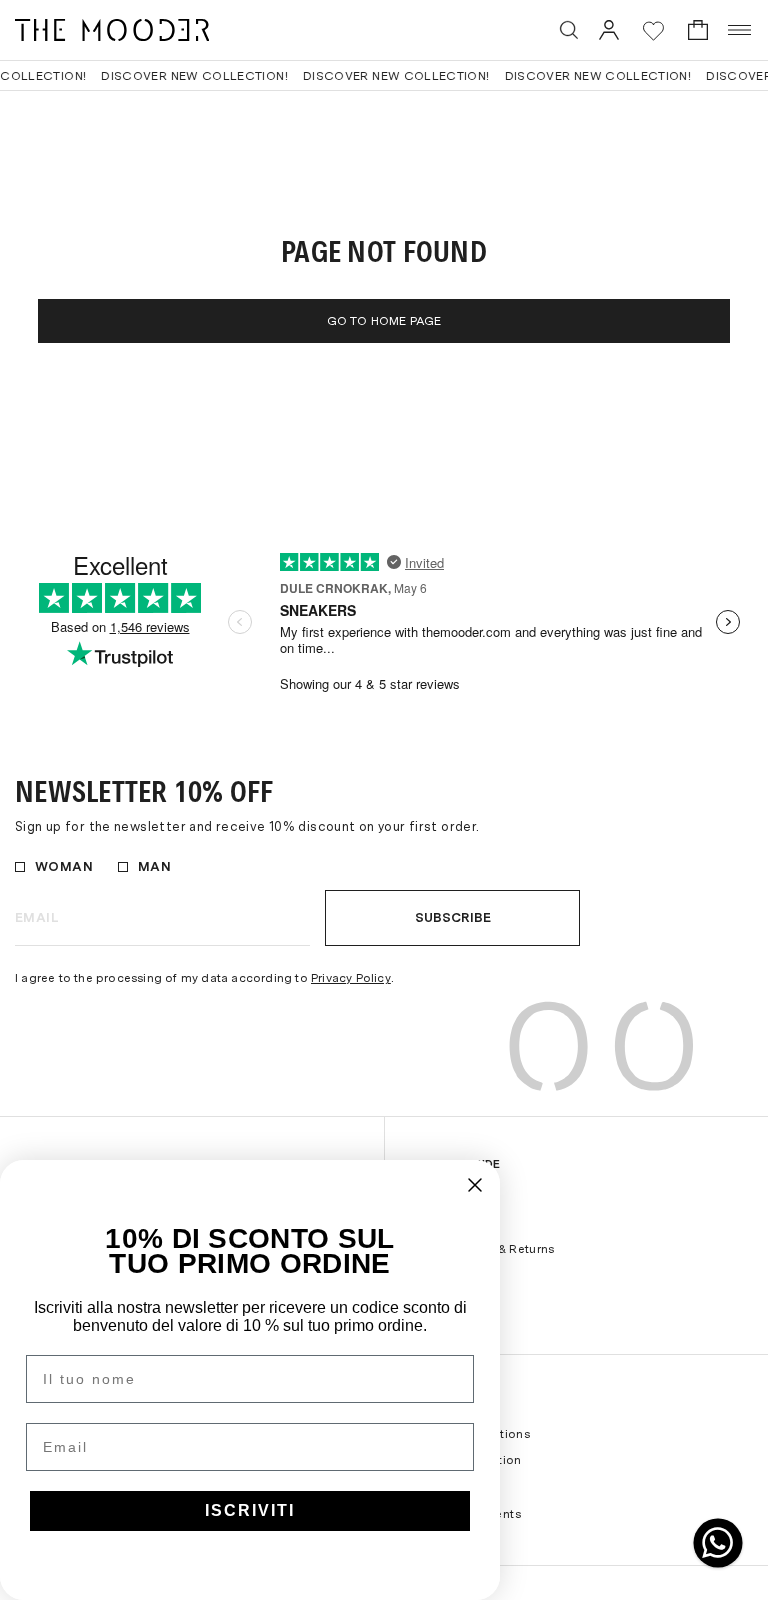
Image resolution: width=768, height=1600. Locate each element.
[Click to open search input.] (569, 30)
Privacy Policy (351, 978)
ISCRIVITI (250, 1510)
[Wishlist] (653, 30)
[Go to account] (609, 29)
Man (154, 866)
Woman (64, 866)
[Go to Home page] (112, 30)
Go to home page (384, 321)
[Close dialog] (475, 1185)
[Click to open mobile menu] (740, 30)
